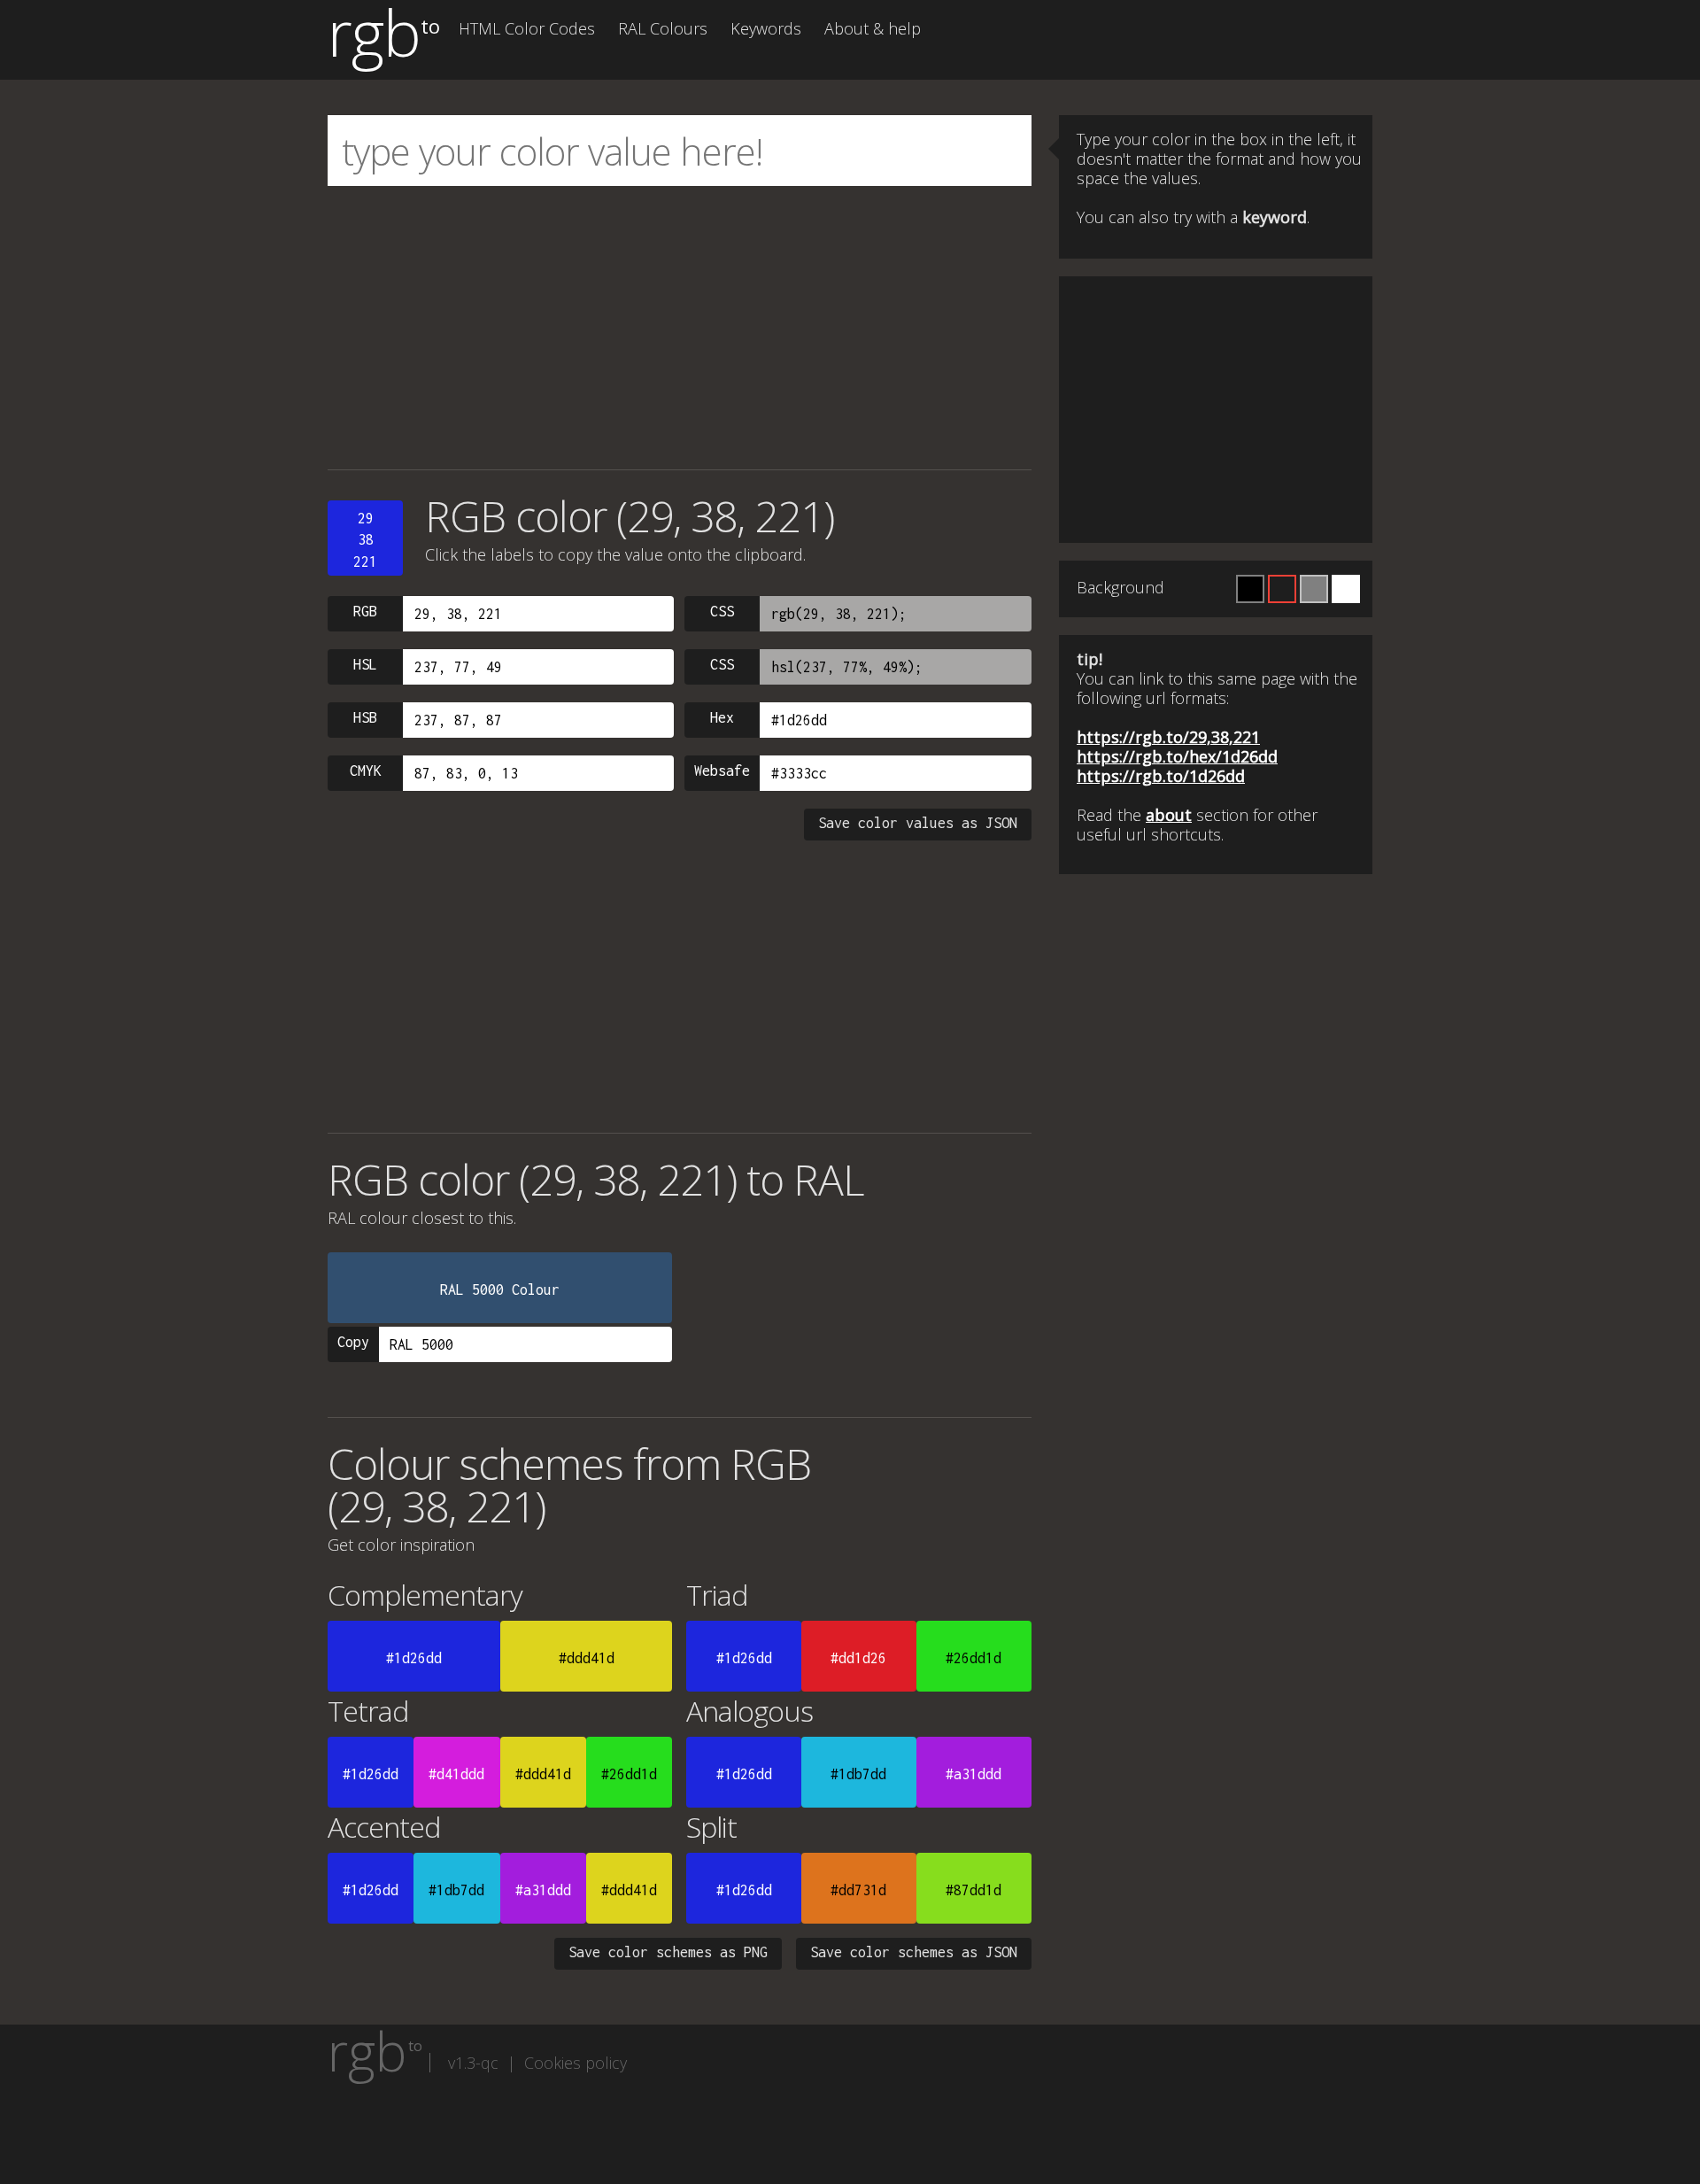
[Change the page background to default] (1282, 589)
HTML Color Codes (527, 28)
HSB (365, 717)
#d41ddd (456, 1774)
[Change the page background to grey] (1314, 589)
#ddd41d (587, 1658)
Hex (722, 717)
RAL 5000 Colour (500, 1289)
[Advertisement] (680, 328)
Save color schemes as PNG (668, 1952)
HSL (365, 664)
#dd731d (858, 1890)
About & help (873, 28)
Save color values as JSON (918, 823)
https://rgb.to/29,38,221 (1168, 737)
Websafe (722, 771)
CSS (722, 611)
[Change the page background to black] (1250, 589)
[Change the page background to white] (1346, 589)
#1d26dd (414, 1658)
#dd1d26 (858, 1658)
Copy (353, 1342)
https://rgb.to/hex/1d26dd (1177, 756)
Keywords (766, 28)
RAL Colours (663, 28)
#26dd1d (974, 1658)
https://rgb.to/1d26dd (1161, 776)
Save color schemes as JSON (914, 1952)
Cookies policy (576, 2063)
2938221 (365, 540)
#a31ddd (974, 1774)
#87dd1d (974, 1890)
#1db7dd (858, 1774)
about (1169, 815)
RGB (365, 611)
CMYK (366, 771)
